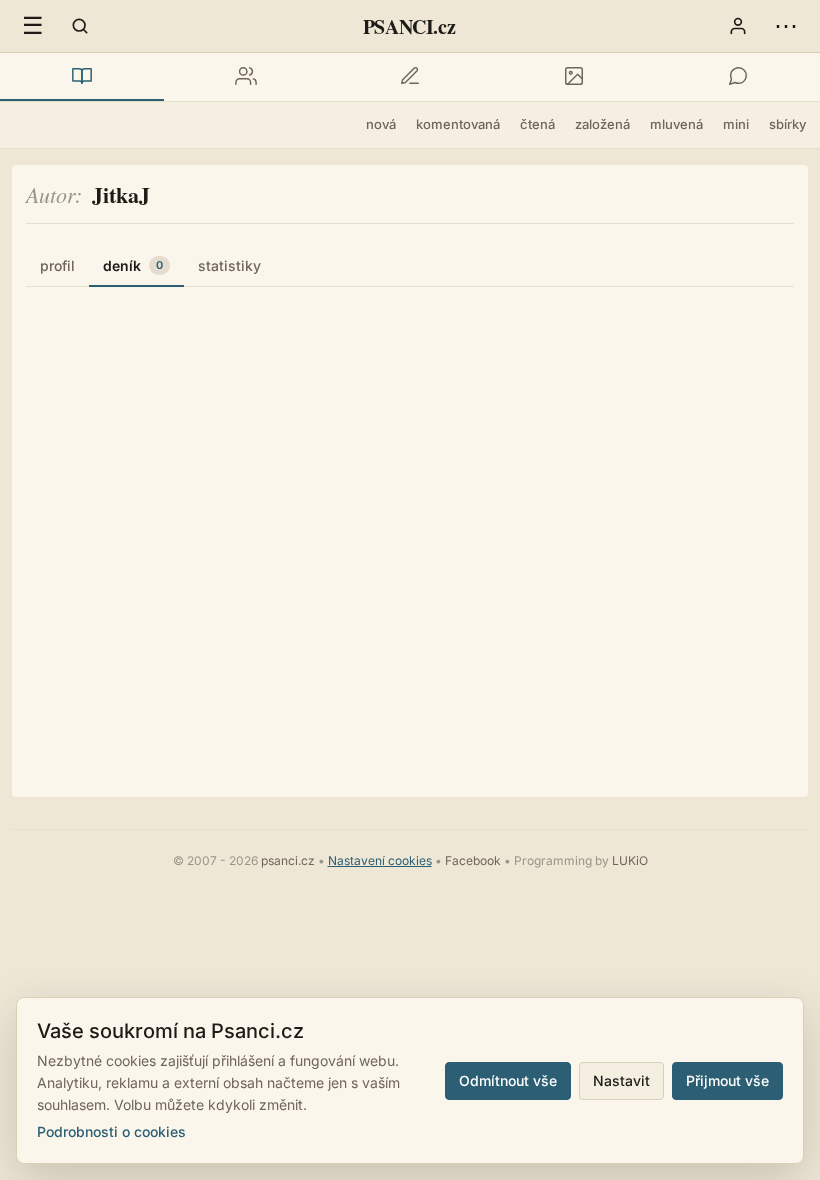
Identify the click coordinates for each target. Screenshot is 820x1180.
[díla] (82, 77)
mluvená (676, 124)
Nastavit (621, 1080)
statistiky (229, 265)
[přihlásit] (738, 26)
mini (736, 124)
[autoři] (246, 77)
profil (57, 265)
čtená (537, 124)
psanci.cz (288, 860)
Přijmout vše (727, 1080)
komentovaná (458, 124)
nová (381, 124)
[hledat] (80, 26)
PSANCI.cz (409, 26)
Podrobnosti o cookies (111, 1131)
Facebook (473, 860)
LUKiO (630, 860)
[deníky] (410, 77)
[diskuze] (738, 77)
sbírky (787, 124)
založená (602, 124)
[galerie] (574, 77)
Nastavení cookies (380, 860)
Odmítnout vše (508, 1080)
